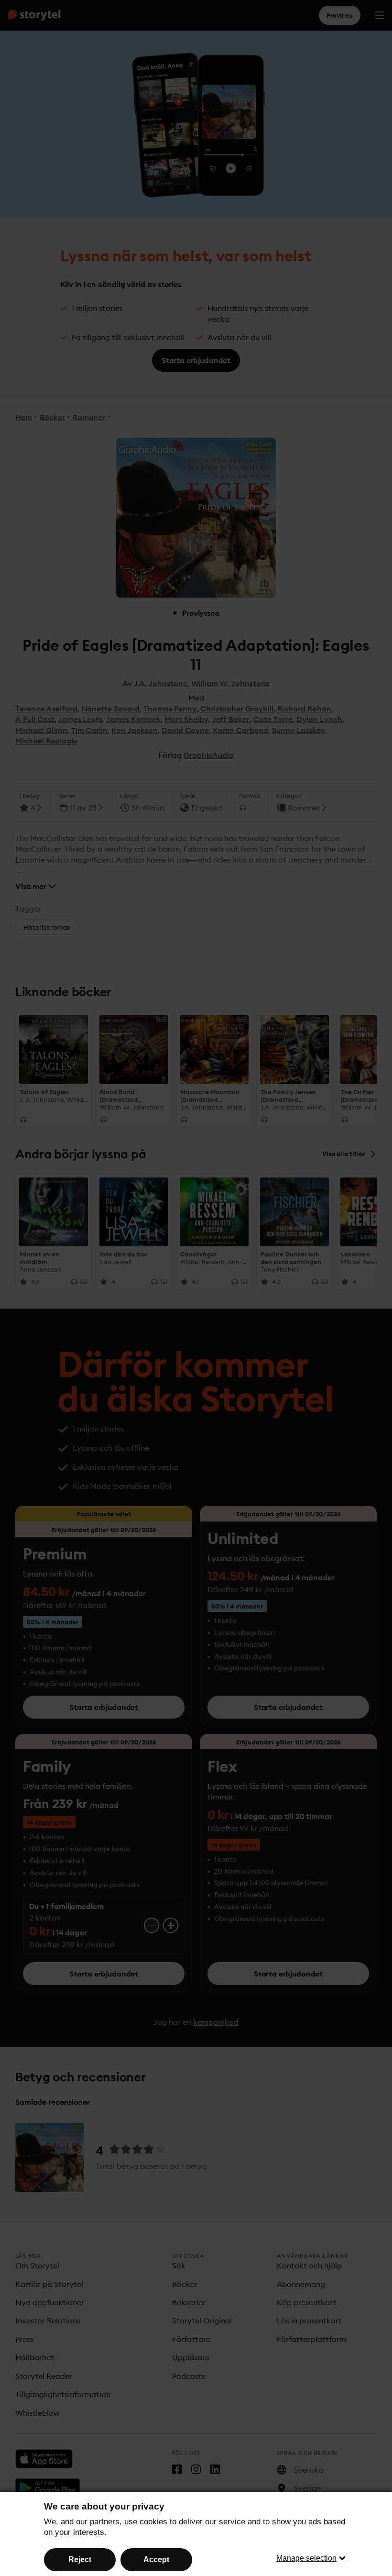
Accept (156, 2559)
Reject (80, 2559)
